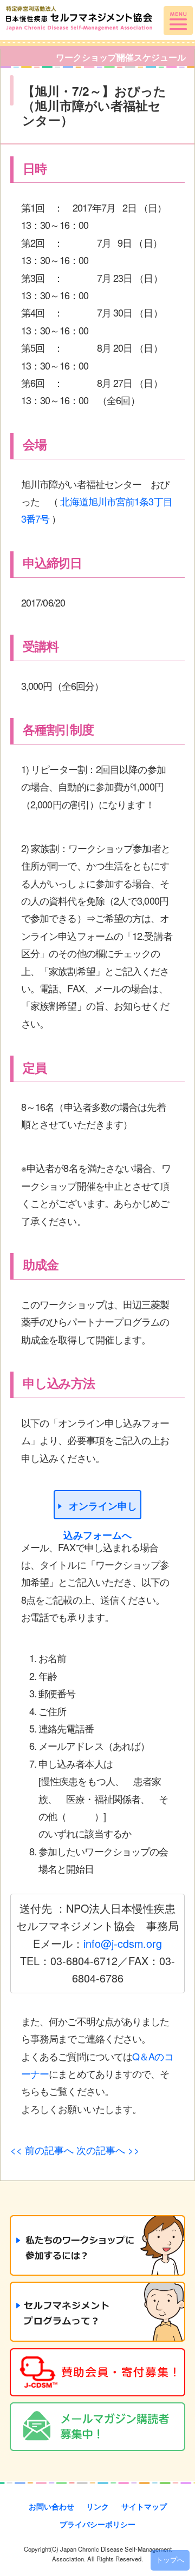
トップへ (170, 2560)
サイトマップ (144, 2506)
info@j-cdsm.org (123, 1943)
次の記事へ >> (108, 2150)
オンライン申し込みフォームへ (100, 1509)
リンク (97, 2506)
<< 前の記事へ (42, 2150)
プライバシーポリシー (97, 2524)
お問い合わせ (51, 2506)
